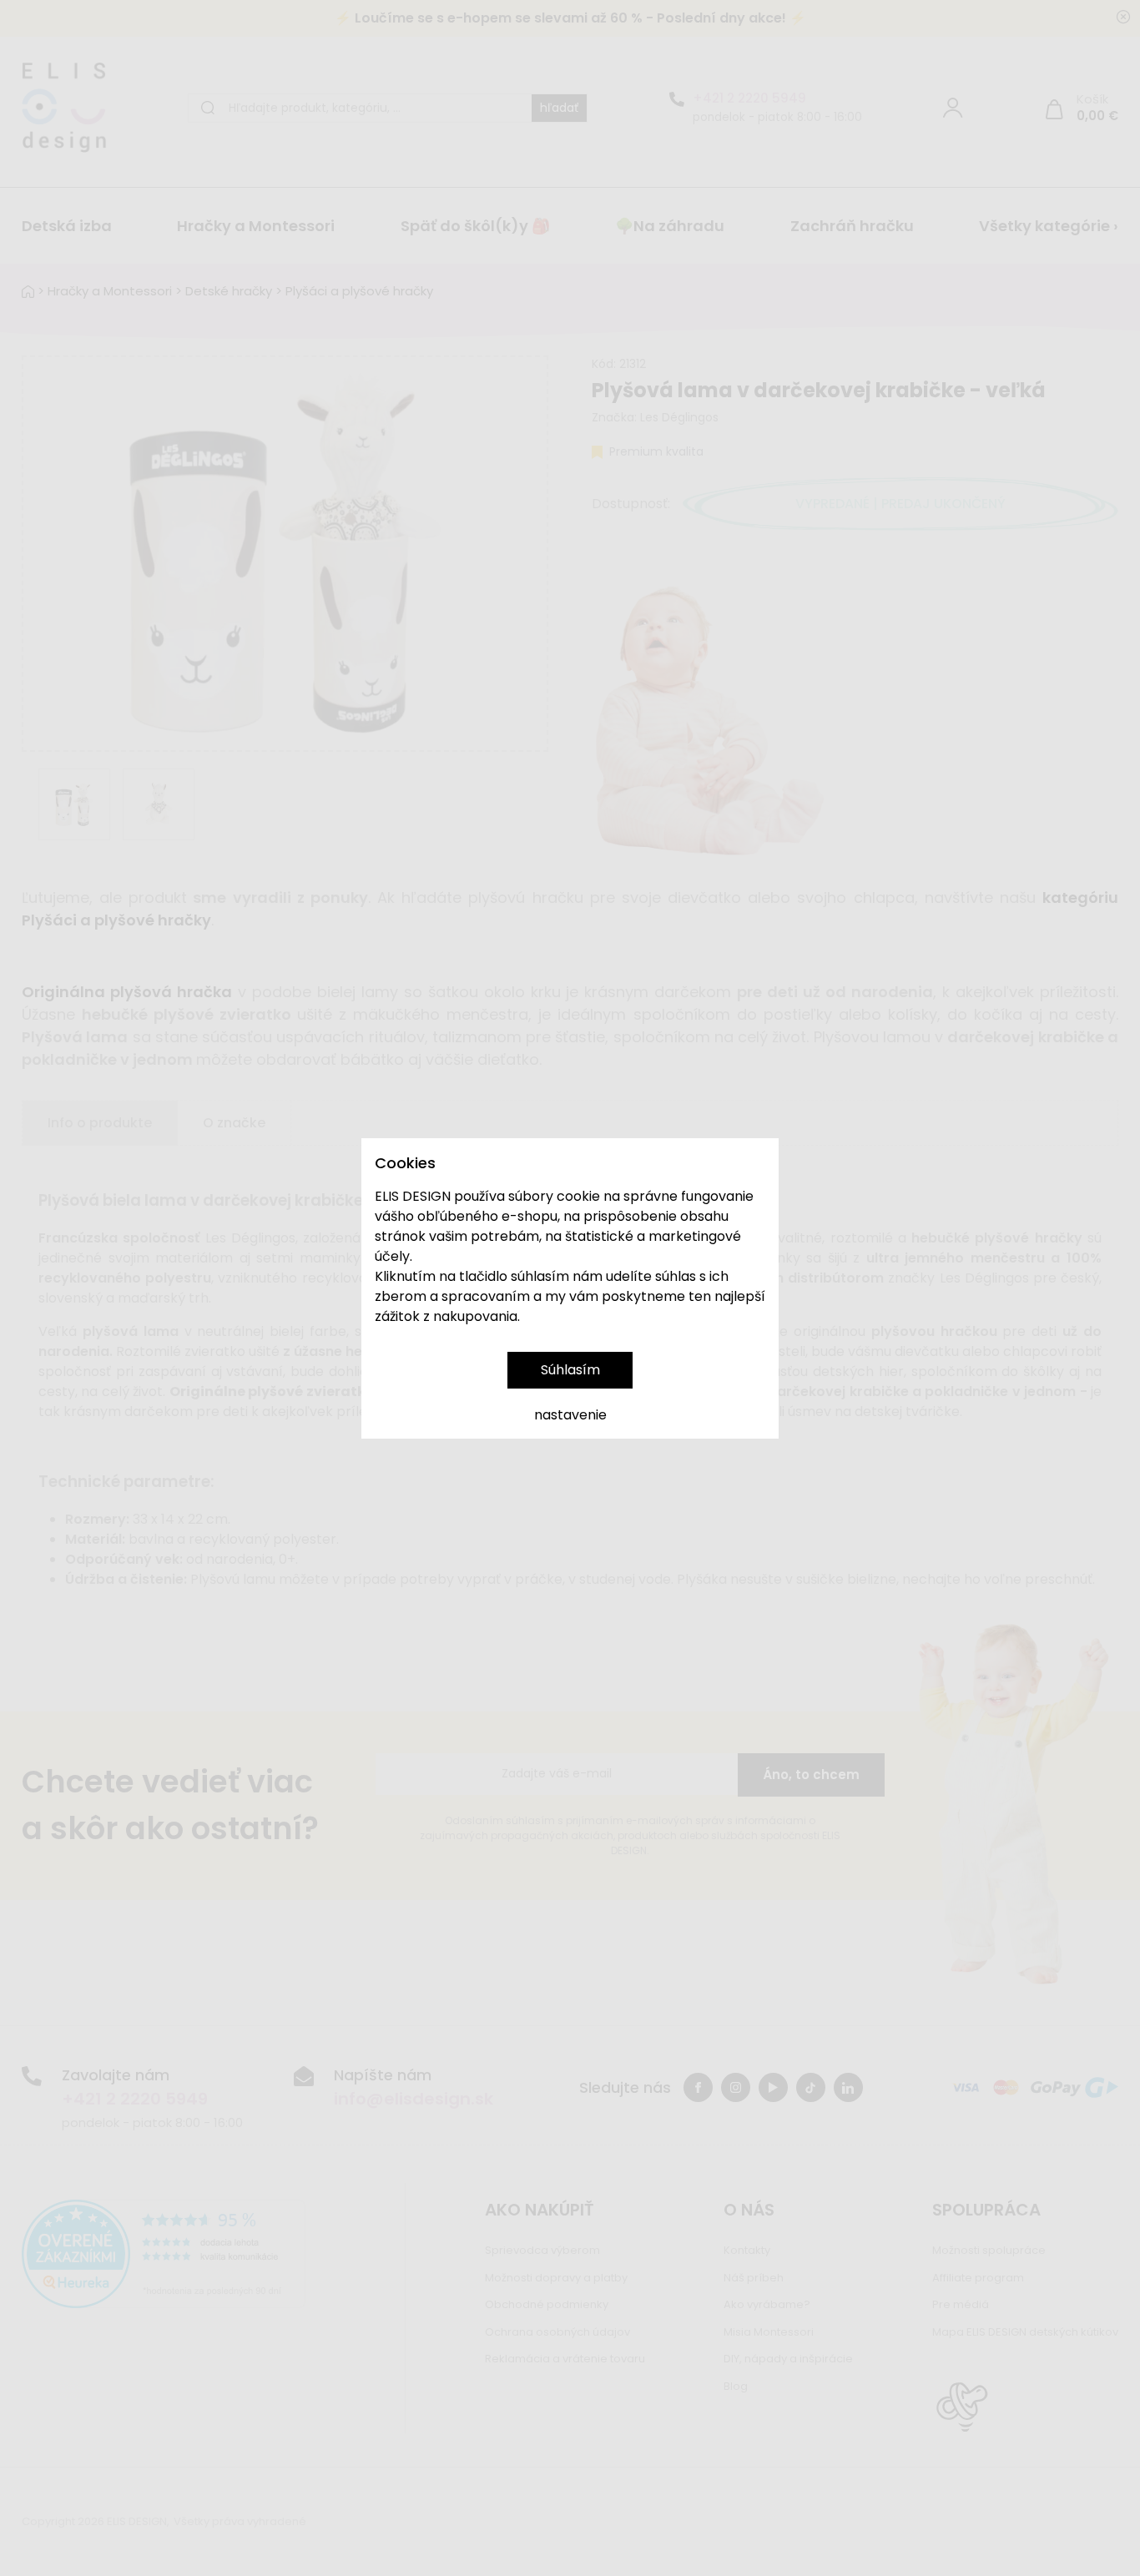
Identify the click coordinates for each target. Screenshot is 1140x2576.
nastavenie (570, 1415)
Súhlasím (570, 1370)
